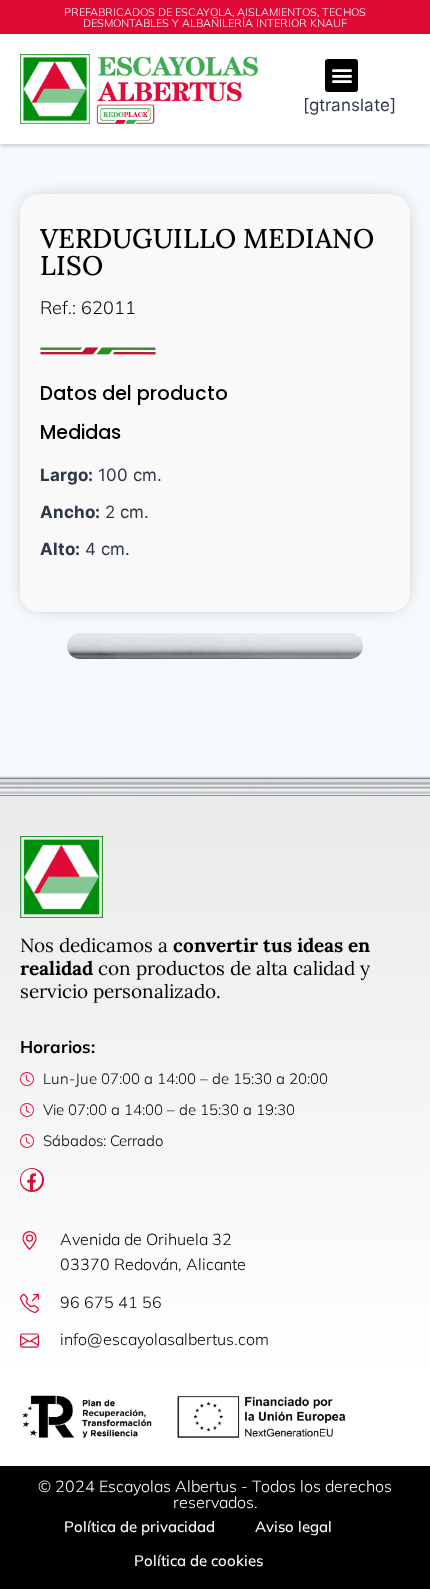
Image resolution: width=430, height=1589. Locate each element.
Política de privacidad (139, 1526)
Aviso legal (293, 1526)
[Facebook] (32, 1180)
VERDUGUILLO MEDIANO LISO (207, 251)
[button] (341, 75)
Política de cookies (198, 1560)
